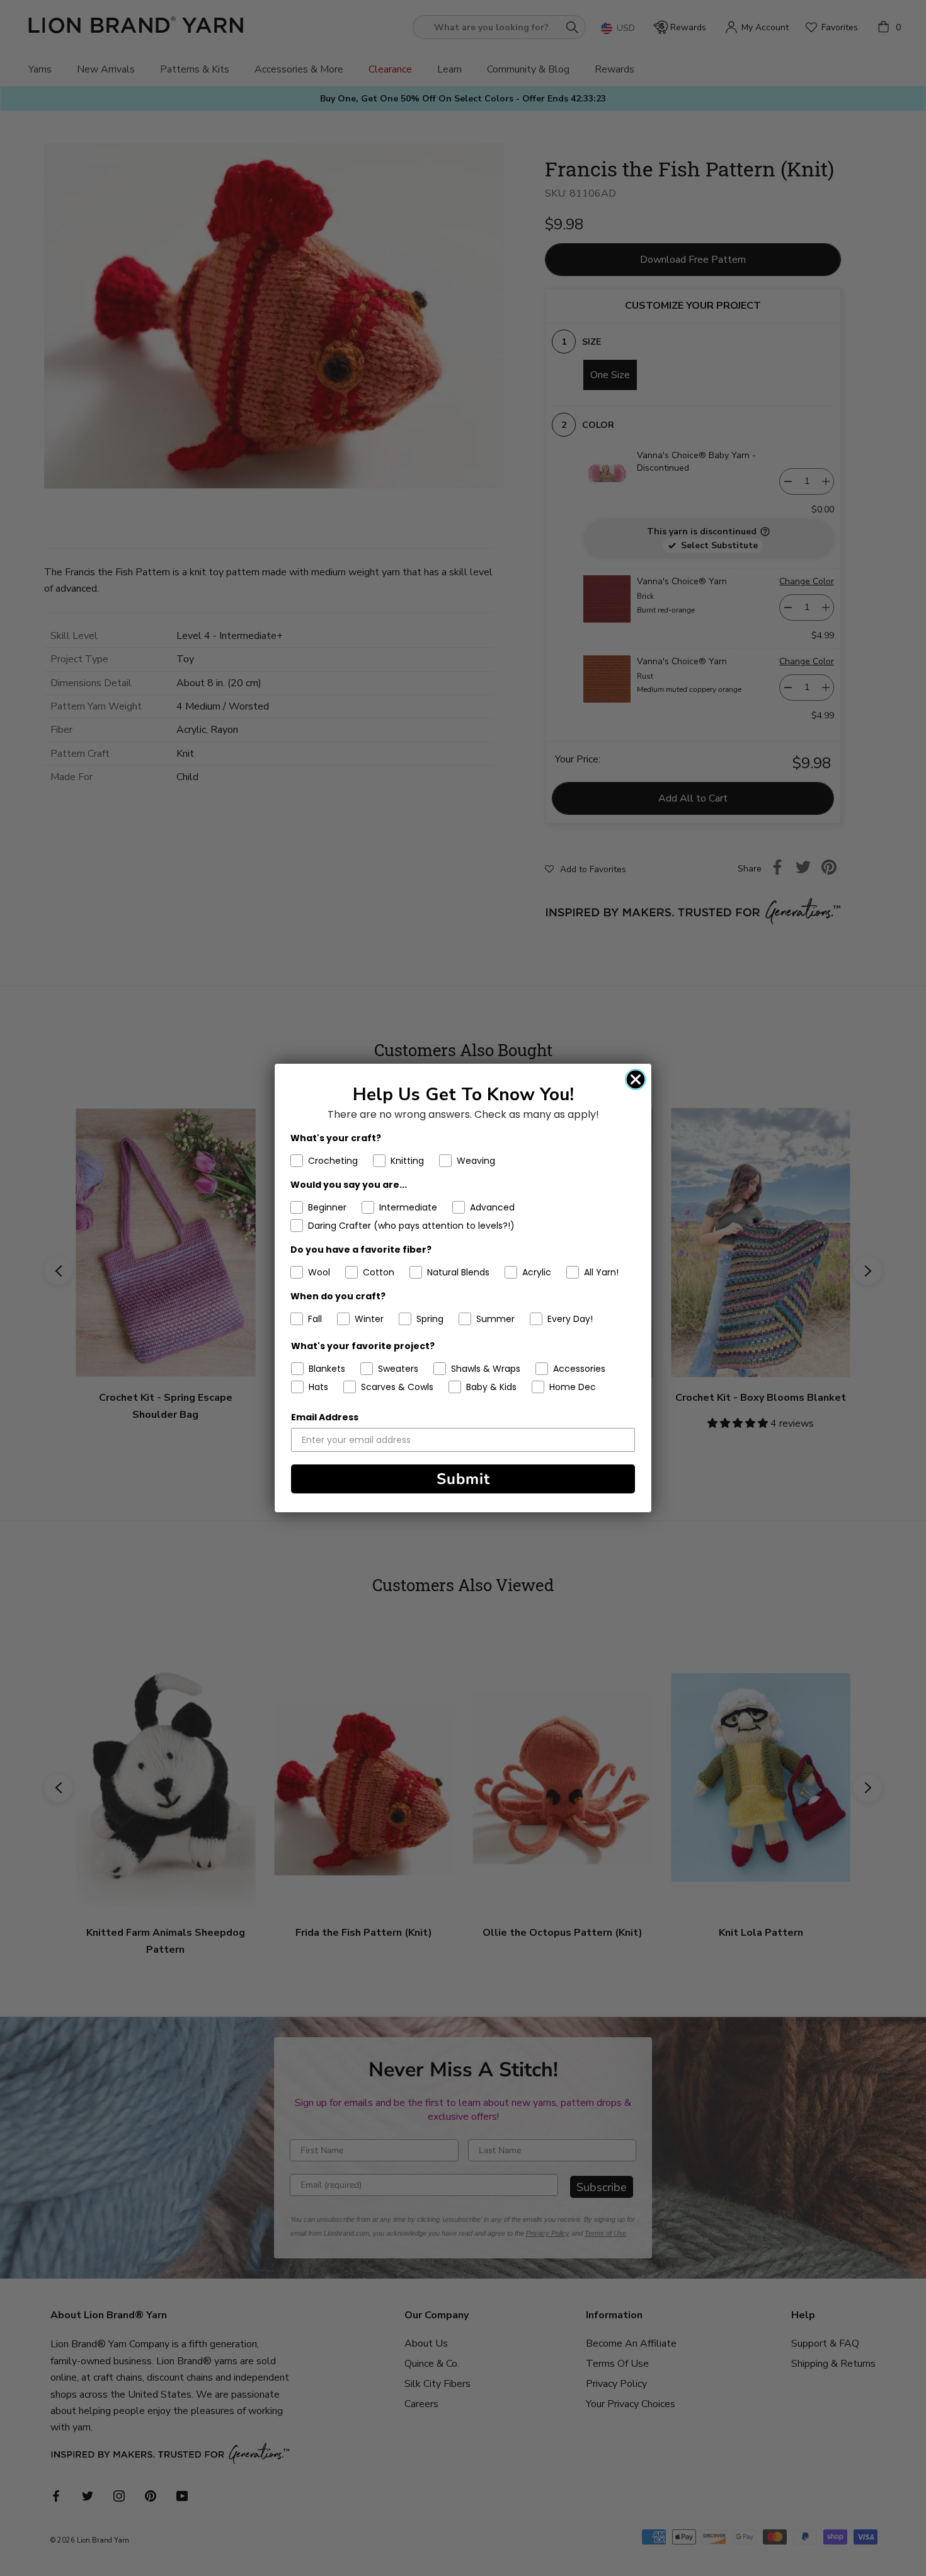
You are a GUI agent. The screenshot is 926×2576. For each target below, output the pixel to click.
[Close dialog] (636, 1079)
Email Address (325, 1417)
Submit (463, 1479)
